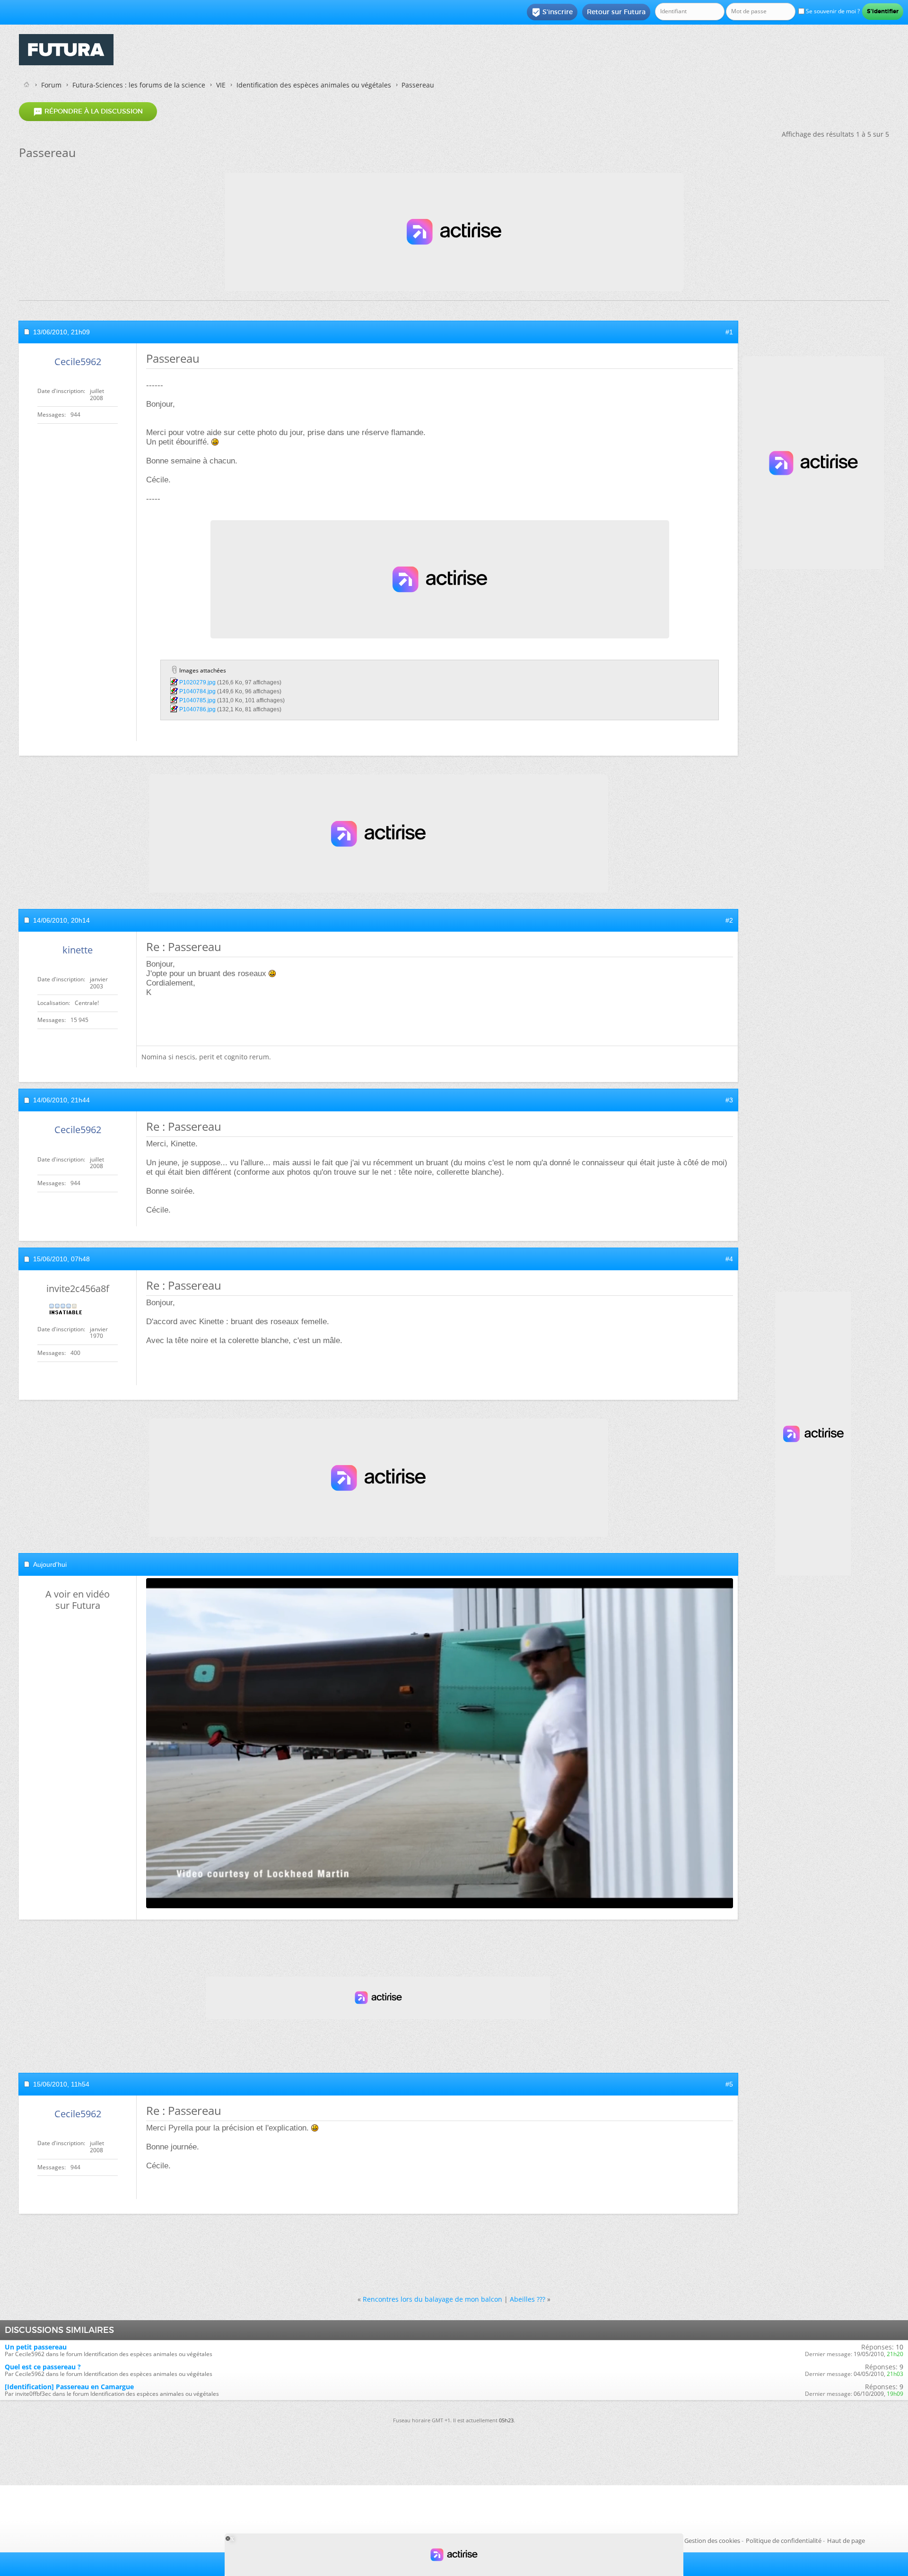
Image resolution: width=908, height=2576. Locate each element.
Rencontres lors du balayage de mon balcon (432, 2299)
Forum (51, 85)
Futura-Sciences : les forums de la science (139, 85)
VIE (221, 85)
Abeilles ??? (528, 2299)
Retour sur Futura (616, 12)
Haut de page (846, 2541)
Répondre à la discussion (88, 112)
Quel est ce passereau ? (43, 2367)
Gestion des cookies (712, 2541)
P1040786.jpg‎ (197, 709)
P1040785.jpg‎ (197, 700)
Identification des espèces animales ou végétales (314, 85)
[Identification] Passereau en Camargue (69, 2387)
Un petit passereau (36, 2347)
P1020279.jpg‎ (197, 682)
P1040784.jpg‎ (197, 691)
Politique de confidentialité (784, 2541)
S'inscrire (552, 12)
